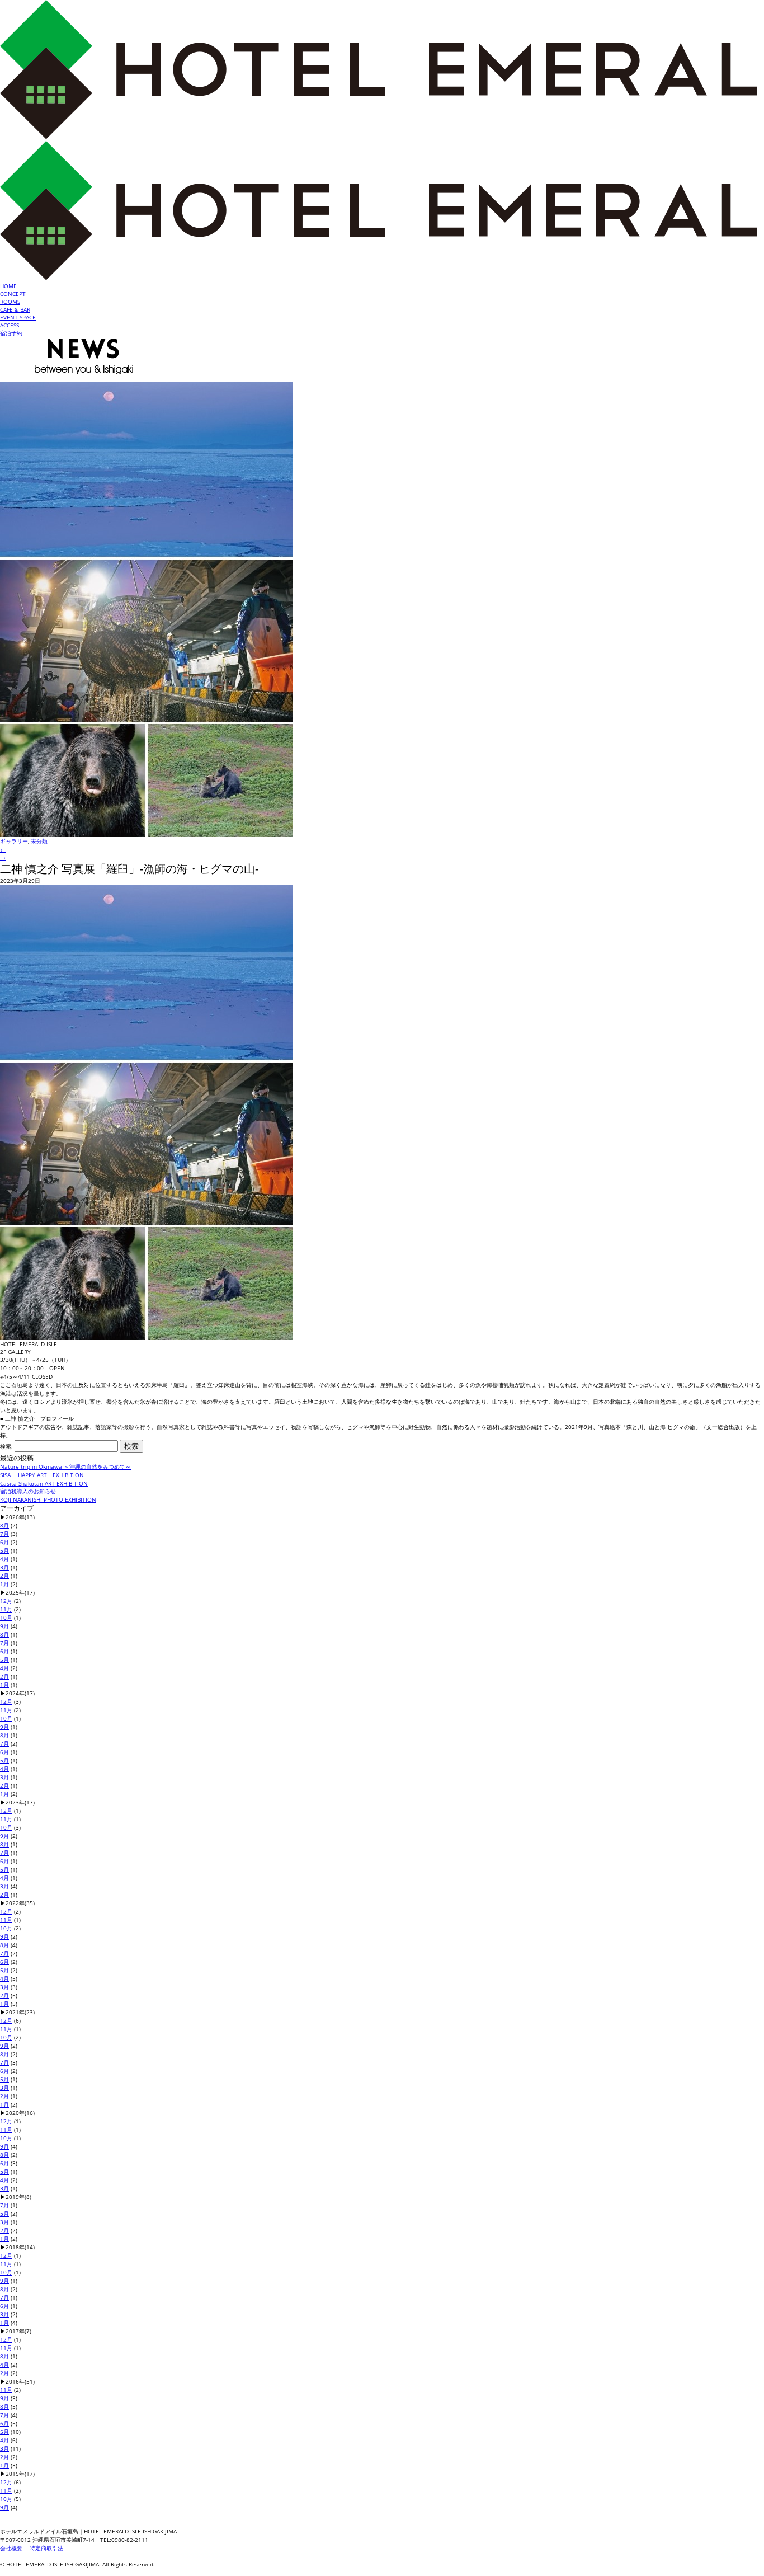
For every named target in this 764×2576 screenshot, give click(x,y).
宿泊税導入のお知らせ (28, 1491)
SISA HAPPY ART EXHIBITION (42, 1475)
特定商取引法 (46, 2548)
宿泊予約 (11, 333)
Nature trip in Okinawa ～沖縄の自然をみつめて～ (65, 1466)
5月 (4, 1550)
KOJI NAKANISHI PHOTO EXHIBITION (48, 1499)
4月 (4, 1559)
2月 (4, 1576)
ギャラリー (14, 841)
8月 (4, 1525)
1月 (4, 1584)
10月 (6, 1618)
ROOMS (10, 302)
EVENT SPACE (18, 317)
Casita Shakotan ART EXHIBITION (44, 1483)
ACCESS (10, 325)
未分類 (39, 841)
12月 (6, 1601)
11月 (6, 1609)
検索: (6, 1446)
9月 (4, 1626)
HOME (8, 286)
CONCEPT (13, 294)
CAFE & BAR (15, 309)
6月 (4, 1542)
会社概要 (11, 2548)
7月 (4, 1534)
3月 (4, 1567)
